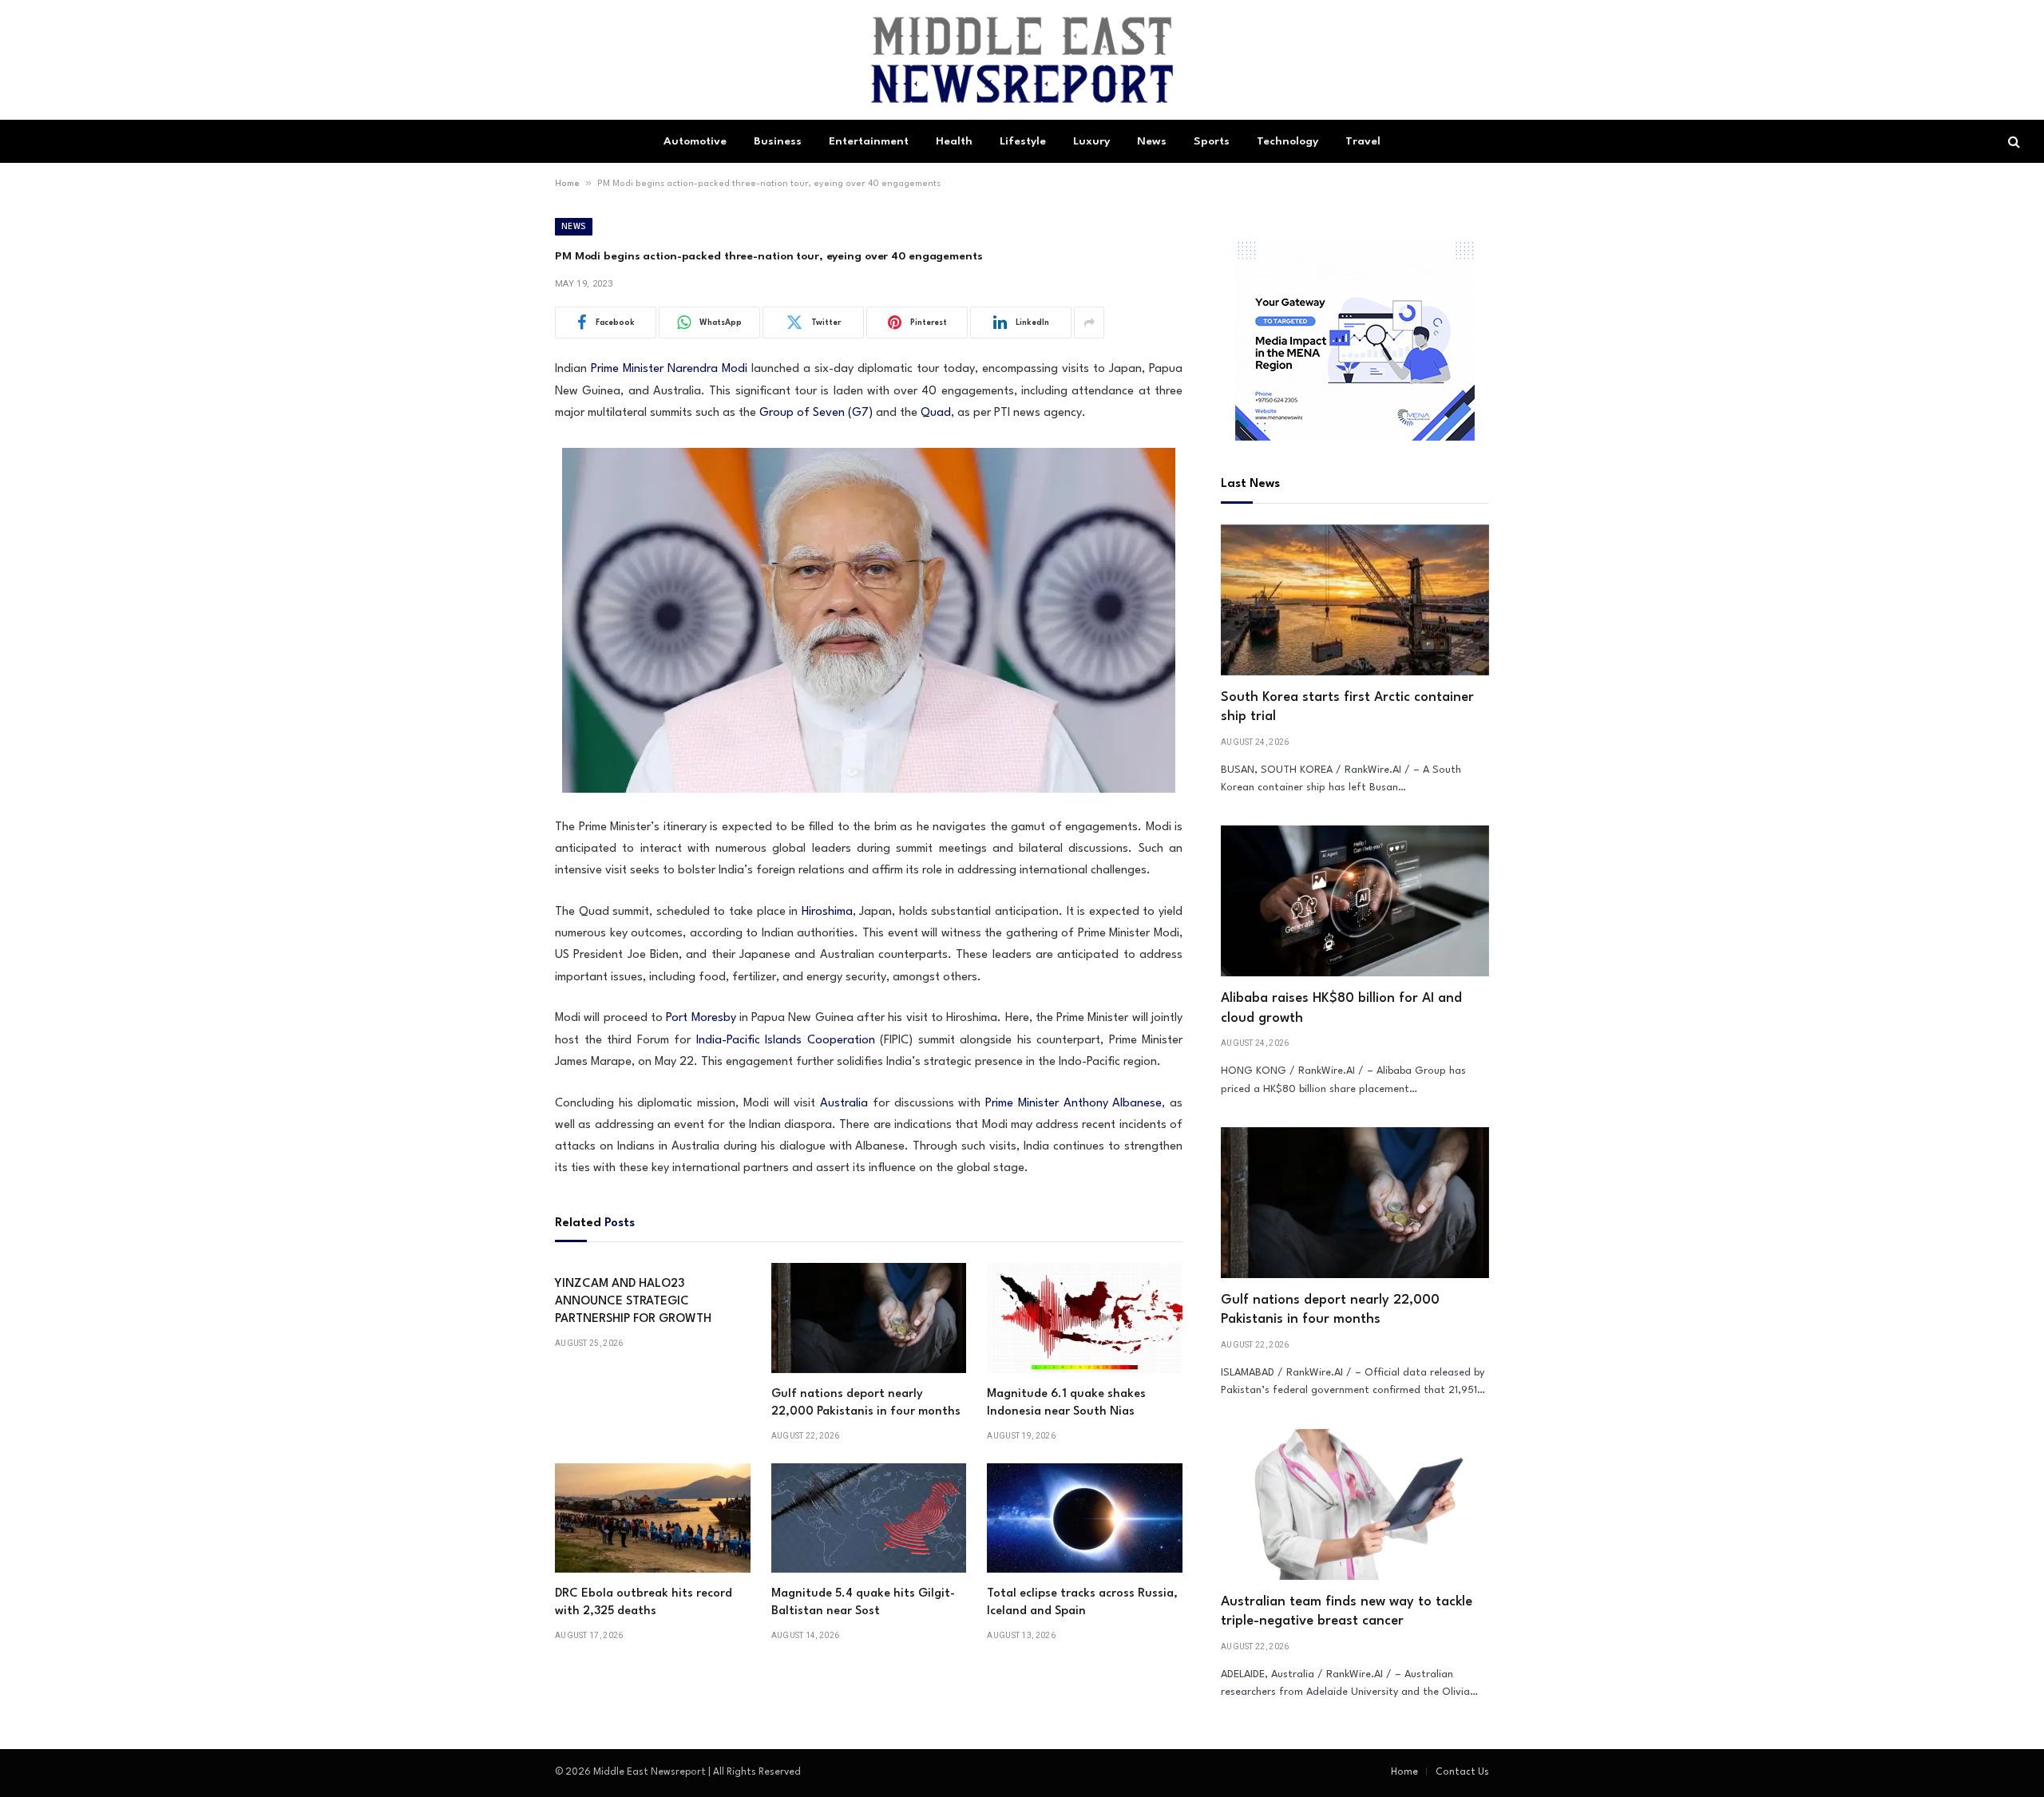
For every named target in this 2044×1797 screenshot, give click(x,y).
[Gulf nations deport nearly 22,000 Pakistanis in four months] (869, 1318)
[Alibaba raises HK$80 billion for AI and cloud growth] (1355, 901)
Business (778, 141)
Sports (1212, 141)
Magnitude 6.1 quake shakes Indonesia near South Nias (1066, 1403)
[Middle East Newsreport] (1022, 60)
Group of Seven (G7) (816, 413)
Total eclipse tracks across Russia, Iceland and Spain (1082, 1603)
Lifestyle (1023, 141)
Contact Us (1462, 1772)
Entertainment (869, 141)
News (1152, 141)
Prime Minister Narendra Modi (669, 369)
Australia (844, 1104)
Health (954, 141)
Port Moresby (701, 1018)
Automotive (695, 141)
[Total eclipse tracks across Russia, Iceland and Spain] (1085, 1518)
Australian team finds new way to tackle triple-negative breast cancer (1347, 1611)
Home (567, 184)
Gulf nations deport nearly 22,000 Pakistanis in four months (866, 1403)
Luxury (1091, 141)
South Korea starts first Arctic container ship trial (1347, 707)
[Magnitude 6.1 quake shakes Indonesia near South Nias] (1085, 1318)
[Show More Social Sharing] (1089, 323)
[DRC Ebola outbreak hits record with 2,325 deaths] (653, 1518)
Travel (1363, 141)
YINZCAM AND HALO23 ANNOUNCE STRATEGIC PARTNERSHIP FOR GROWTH (633, 1302)
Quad (936, 413)
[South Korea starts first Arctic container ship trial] (1355, 600)
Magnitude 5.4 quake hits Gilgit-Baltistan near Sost (863, 1603)
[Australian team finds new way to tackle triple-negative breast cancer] (1355, 1504)
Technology (1287, 141)
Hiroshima (827, 912)
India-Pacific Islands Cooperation (786, 1041)
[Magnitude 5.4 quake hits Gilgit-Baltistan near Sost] (869, 1518)
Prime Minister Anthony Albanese (1073, 1104)
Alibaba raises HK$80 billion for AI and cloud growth (1341, 1008)
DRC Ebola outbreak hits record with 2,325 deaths (644, 1603)
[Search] (2012, 142)
